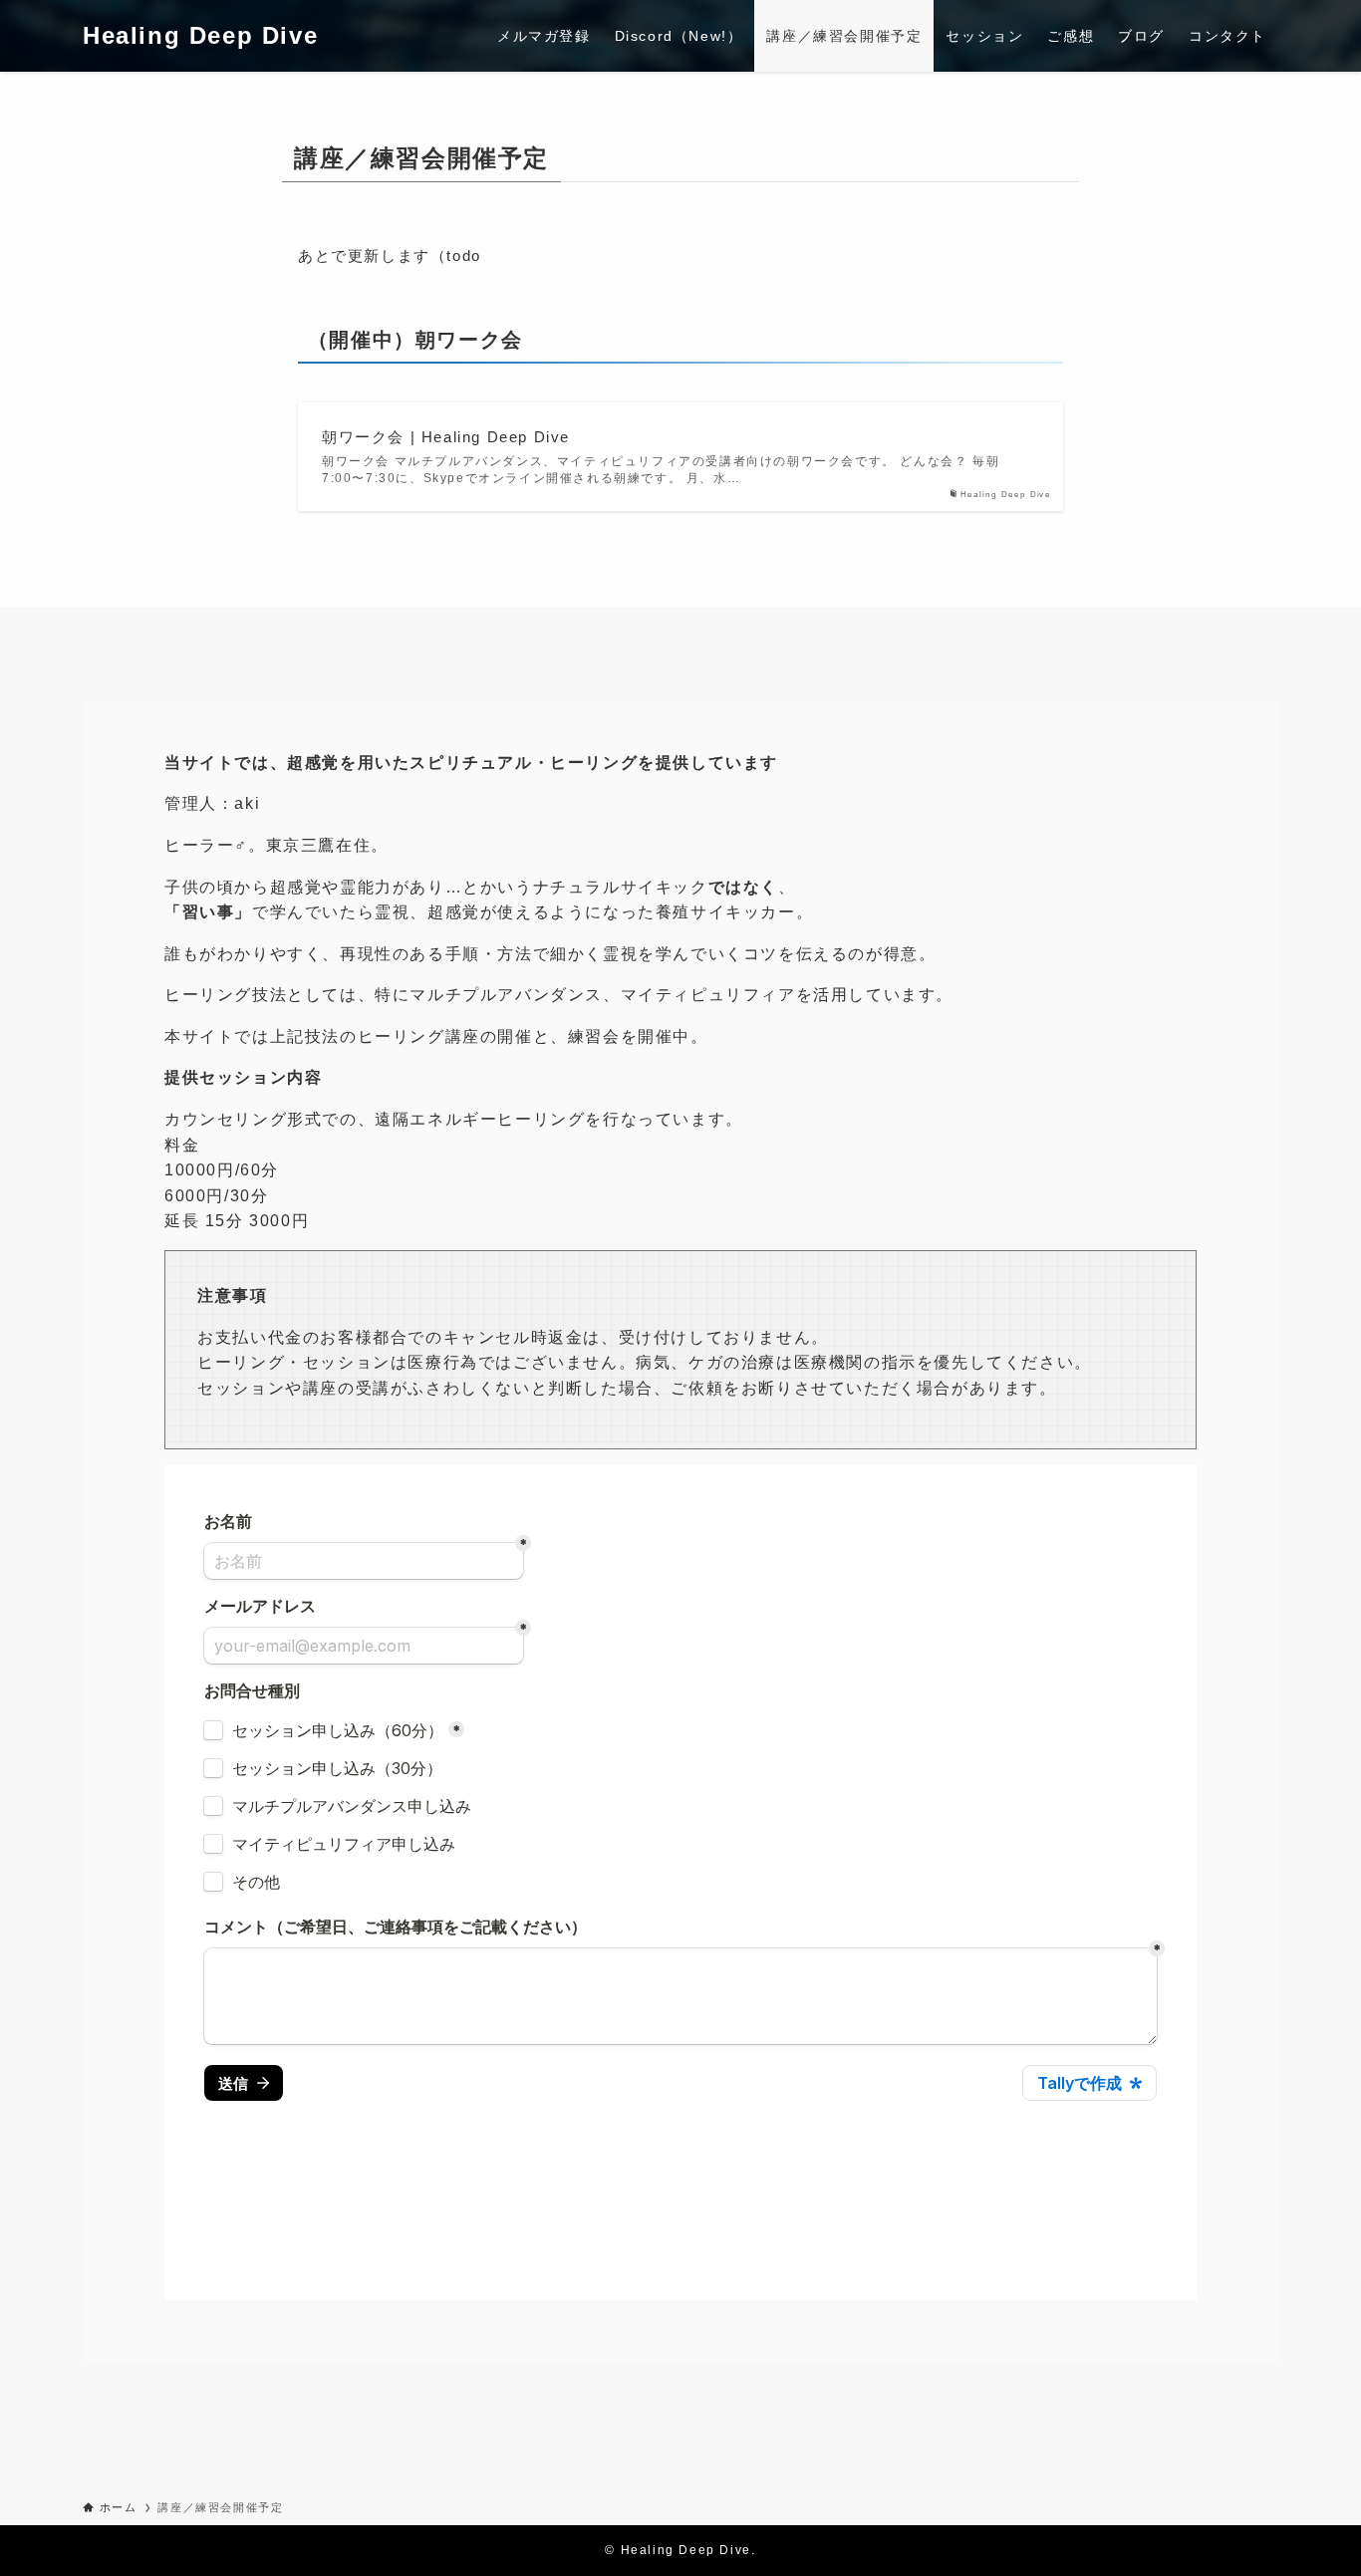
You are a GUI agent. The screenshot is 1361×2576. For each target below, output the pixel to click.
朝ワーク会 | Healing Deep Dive (446, 437)
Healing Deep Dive (200, 36)
